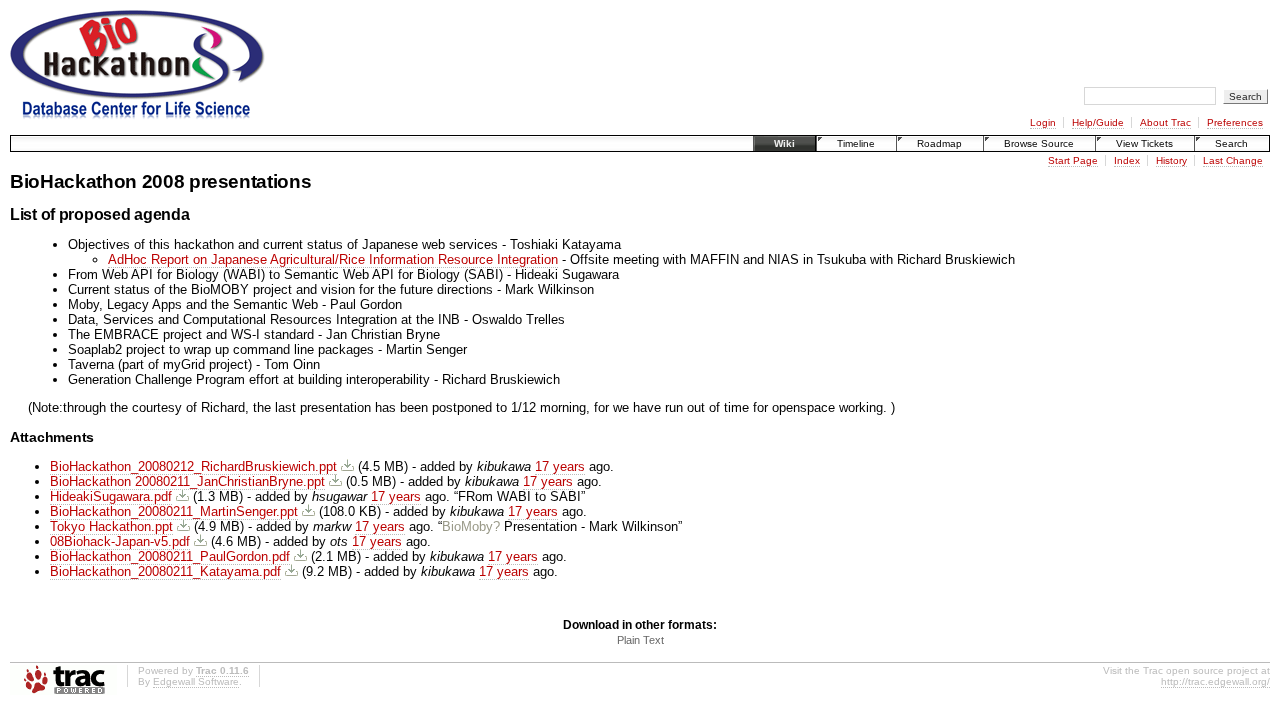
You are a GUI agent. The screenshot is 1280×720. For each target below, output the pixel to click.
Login (1043, 122)
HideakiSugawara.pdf (111, 496)
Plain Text (640, 640)
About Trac (1165, 122)
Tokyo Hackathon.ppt (111, 526)
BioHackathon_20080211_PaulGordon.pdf (170, 556)
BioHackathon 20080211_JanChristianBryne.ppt (187, 481)
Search (1231, 143)
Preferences (1235, 122)
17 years (560, 466)
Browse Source (1039, 143)
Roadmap (939, 143)
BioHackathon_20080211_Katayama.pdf (165, 571)
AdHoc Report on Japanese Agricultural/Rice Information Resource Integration (333, 259)
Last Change (1233, 160)
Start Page (1073, 160)
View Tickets (1144, 143)
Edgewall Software (196, 681)
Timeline (856, 143)
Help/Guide (1098, 122)
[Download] (347, 466)
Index (1127, 160)
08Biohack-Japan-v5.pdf (120, 541)
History (1171, 160)
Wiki (784, 143)
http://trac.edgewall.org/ (1215, 681)
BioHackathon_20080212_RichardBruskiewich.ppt (193, 466)
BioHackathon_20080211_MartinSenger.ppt (174, 511)
